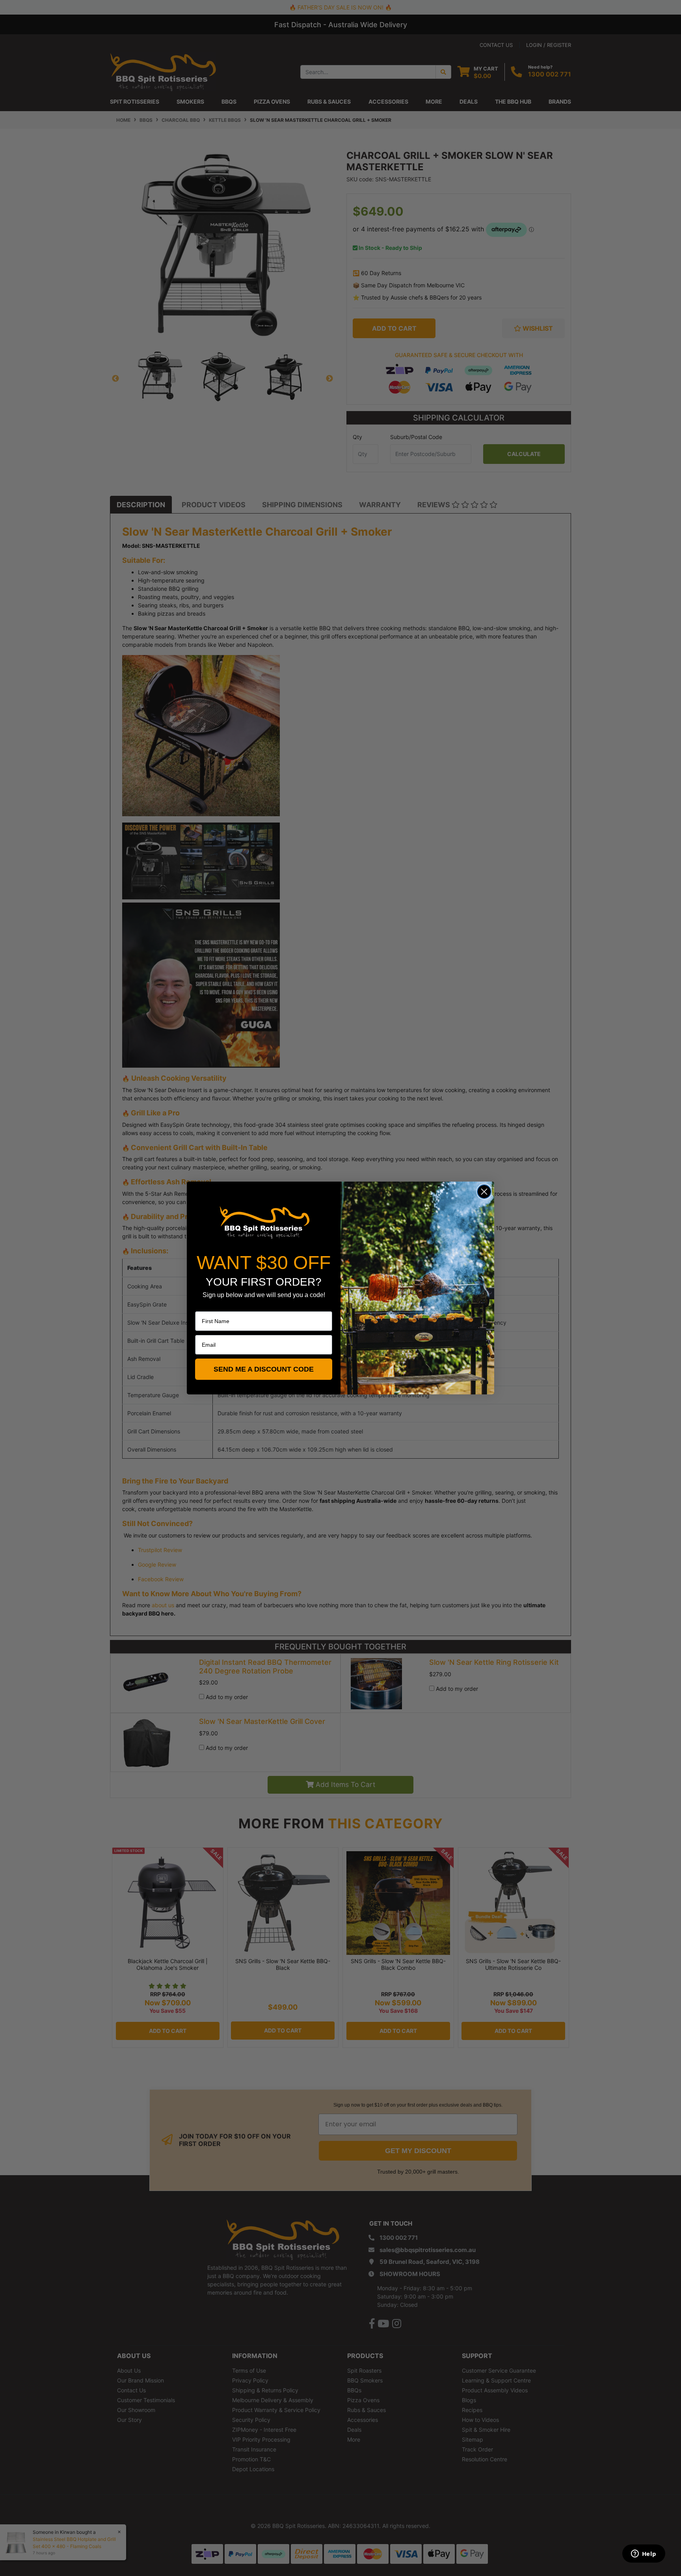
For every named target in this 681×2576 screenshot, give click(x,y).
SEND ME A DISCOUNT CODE (264, 1369)
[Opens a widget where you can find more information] (644, 2554)
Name (203, 1306)
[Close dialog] (484, 1192)
